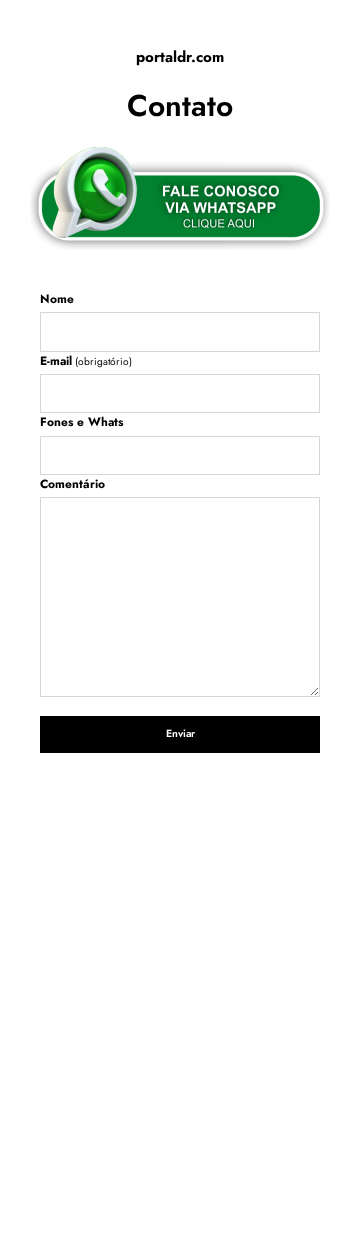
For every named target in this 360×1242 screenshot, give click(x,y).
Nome (57, 299)
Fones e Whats (81, 422)
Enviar (180, 733)
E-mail (86, 361)
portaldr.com (180, 57)
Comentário (72, 484)
